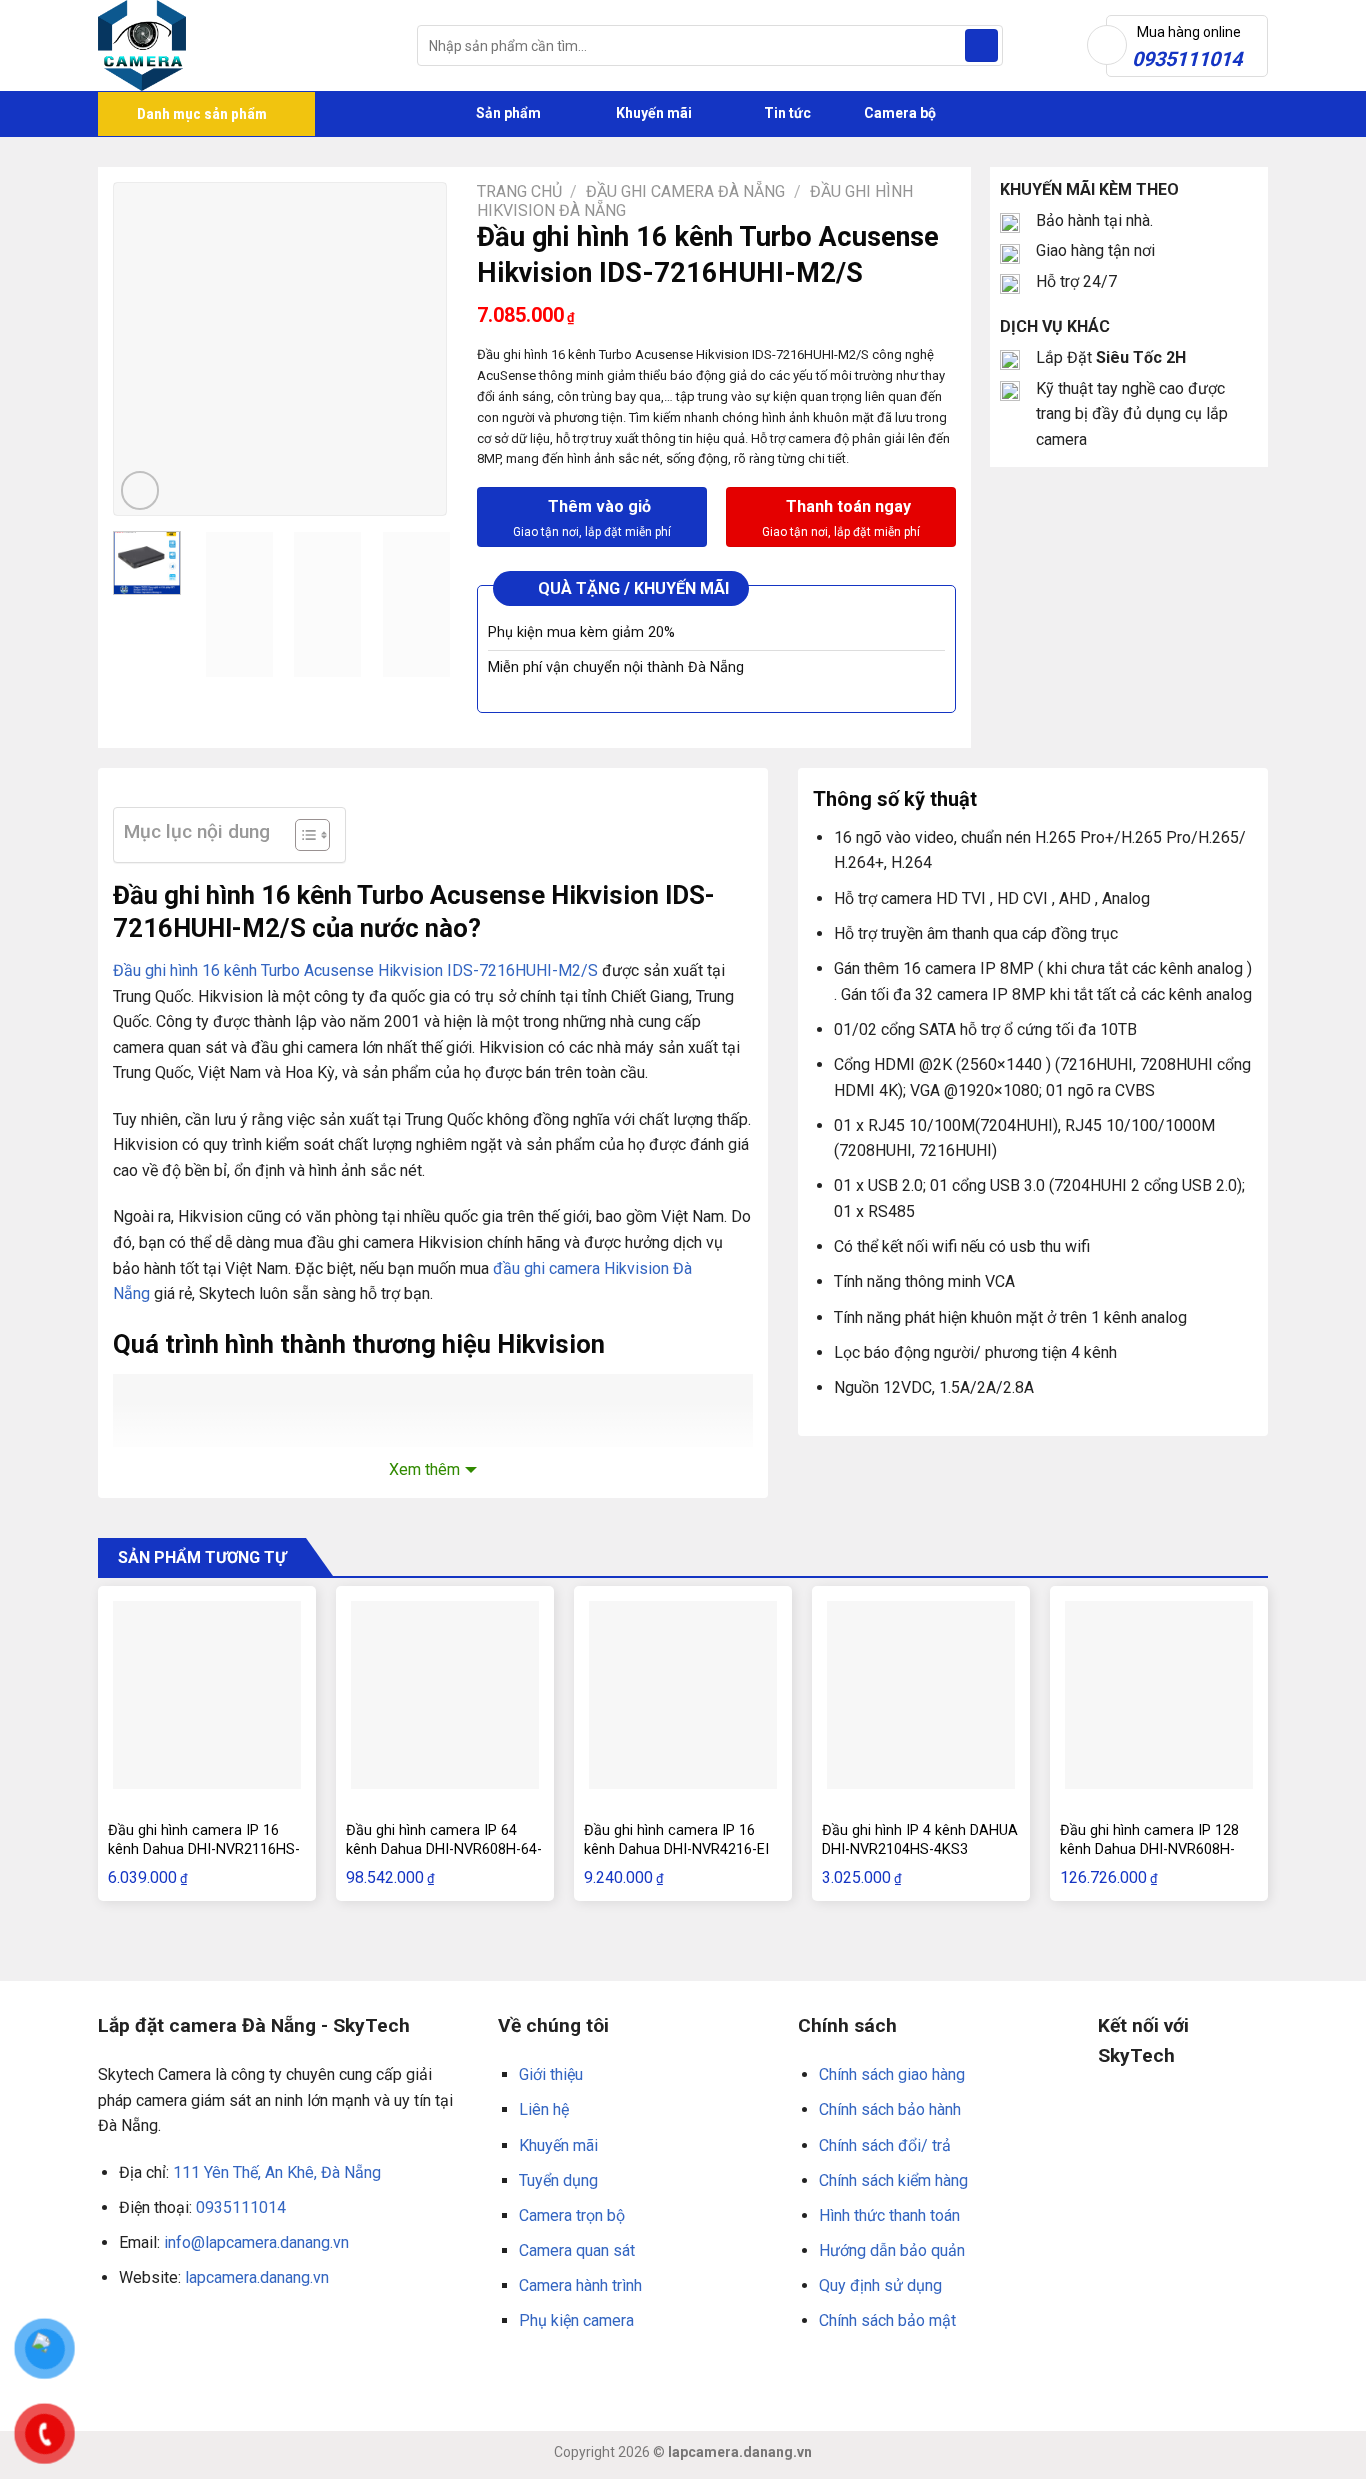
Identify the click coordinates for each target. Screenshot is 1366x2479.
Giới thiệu (551, 2074)
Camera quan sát (577, 2250)
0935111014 (241, 2207)
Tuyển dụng (558, 2180)
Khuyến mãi (652, 113)
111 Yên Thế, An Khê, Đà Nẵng (277, 2172)
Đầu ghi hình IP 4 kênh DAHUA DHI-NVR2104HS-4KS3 (920, 1840)
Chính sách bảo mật (887, 2320)
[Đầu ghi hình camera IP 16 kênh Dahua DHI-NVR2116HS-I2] (207, 1695)
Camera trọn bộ (572, 2215)
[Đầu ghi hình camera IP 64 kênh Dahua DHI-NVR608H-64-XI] (445, 1695)
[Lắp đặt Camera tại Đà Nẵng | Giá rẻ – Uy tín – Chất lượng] (242, 45)
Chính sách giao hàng (892, 2074)
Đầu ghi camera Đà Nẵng (685, 191)
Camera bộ (898, 113)
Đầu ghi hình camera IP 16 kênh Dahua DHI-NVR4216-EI (676, 1840)
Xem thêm (424, 1469)
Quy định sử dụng (880, 2285)
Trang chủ (519, 191)
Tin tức (787, 113)
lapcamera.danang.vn (257, 2277)
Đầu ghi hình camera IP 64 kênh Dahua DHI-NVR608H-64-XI (444, 1849)
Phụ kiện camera (576, 2320)
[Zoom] (140, 490)
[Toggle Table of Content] (302, 835)
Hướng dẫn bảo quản (892, 2250)
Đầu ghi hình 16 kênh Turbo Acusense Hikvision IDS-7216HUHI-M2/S (355, 970)
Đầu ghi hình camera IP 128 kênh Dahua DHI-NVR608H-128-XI (1149, 1849)
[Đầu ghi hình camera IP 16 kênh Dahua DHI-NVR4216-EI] (683, 1695)
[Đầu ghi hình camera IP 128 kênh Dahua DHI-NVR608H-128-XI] (1159, 1695)
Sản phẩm (507, 113)
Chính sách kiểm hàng (893, 2180)
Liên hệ (544, 2109)
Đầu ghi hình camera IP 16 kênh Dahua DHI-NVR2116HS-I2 (204, 1849)
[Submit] (981, 46)
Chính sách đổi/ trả (885, 2145)
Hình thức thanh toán (889, 2215)
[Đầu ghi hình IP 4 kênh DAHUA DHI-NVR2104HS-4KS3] (921, 1695)
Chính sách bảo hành (890, 2109)
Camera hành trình (580, 2285)
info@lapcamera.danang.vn (256, 2242)
